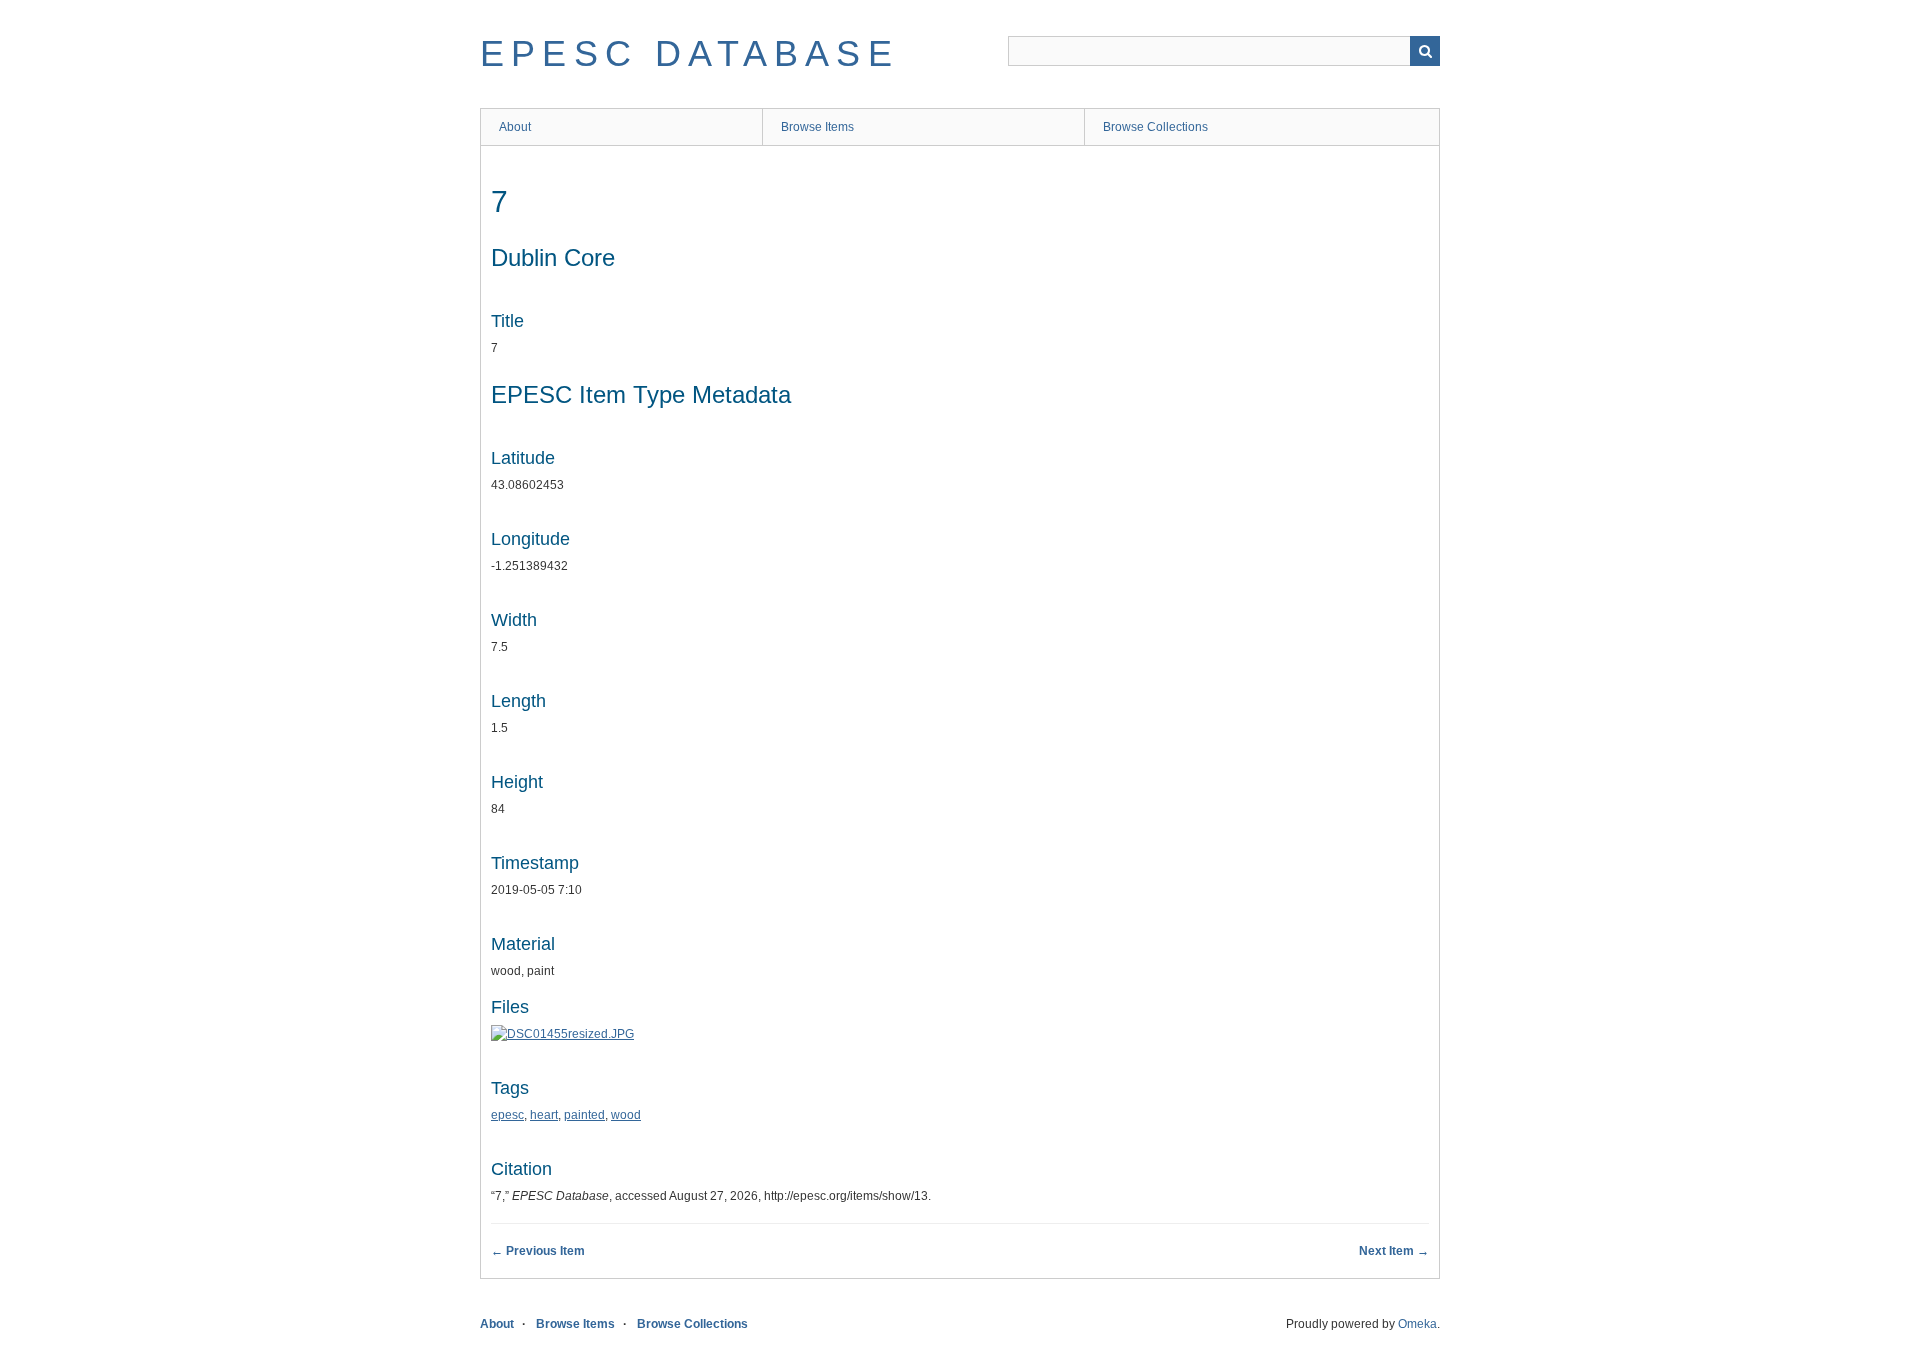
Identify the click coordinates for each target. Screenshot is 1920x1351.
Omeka (1417, 1324)
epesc (507, 1115)
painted (584, 1115)
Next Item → (1394, 1251)
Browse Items (817, 127)
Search (1425, 51)
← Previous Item (538, 1251)
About (515, 127)
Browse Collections (1155, 127)
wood (626, 1115)
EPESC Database (689, 53)
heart (544, 1115)
